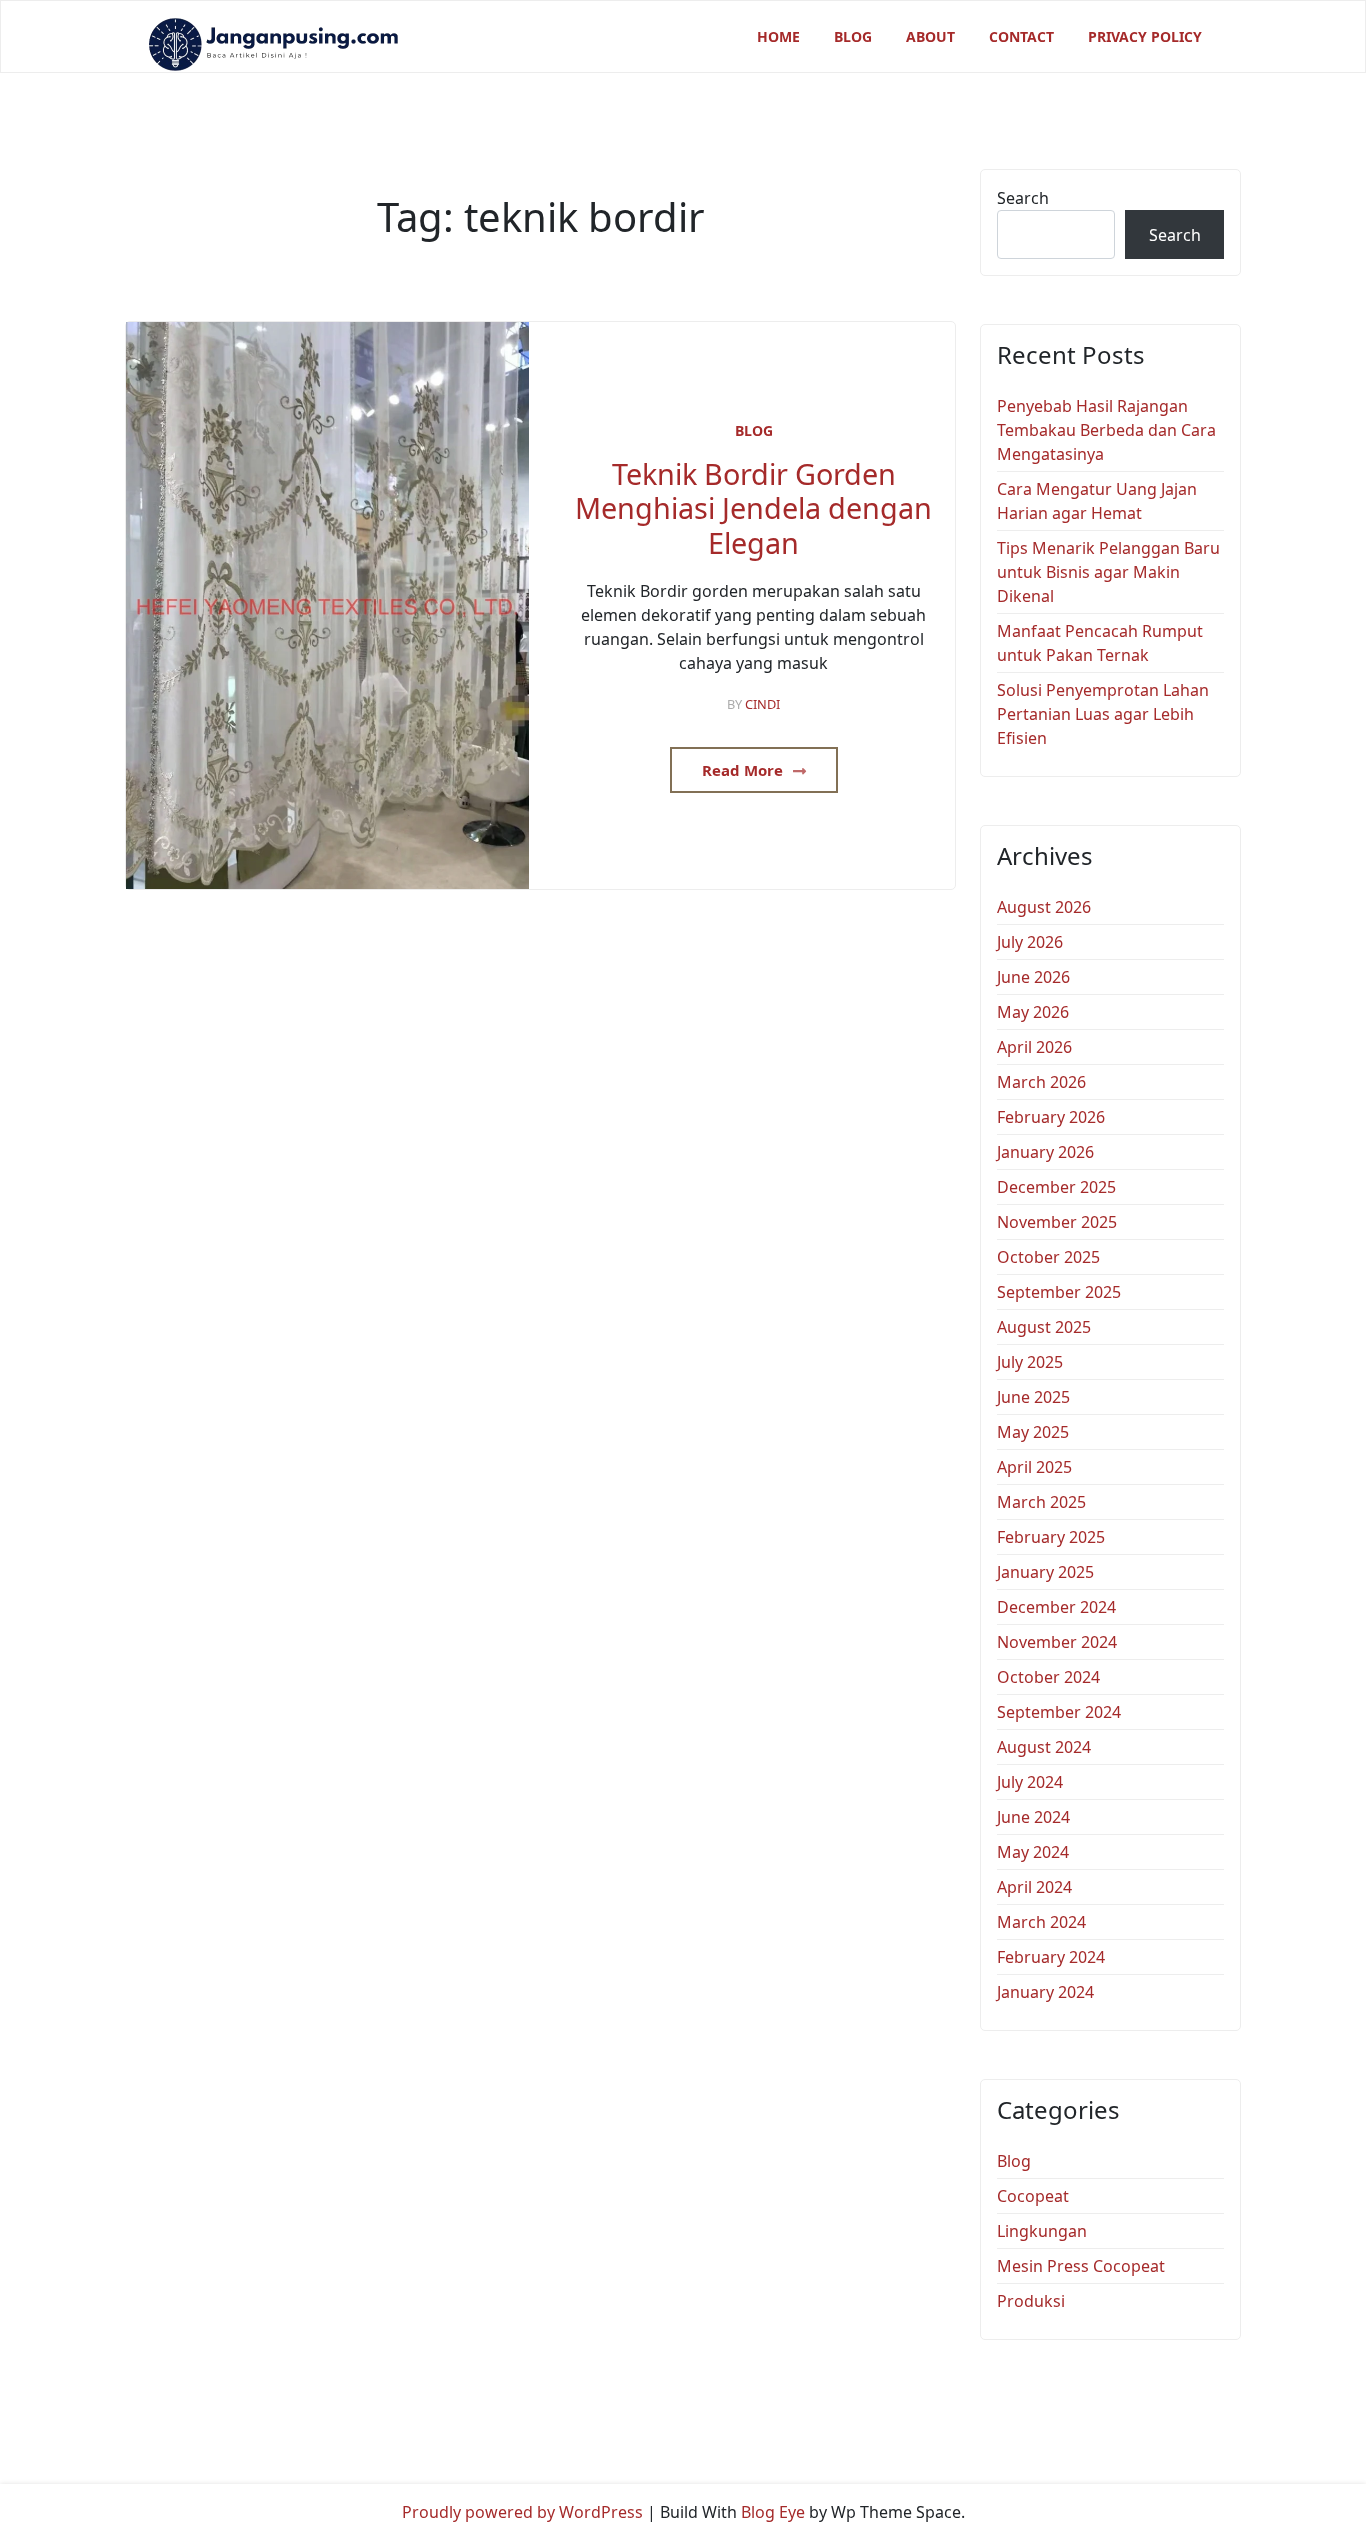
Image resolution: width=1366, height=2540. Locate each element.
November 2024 (1057, 1642)
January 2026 (1045, 1152)
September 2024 (1059, 1712)
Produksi (1031, 2301)
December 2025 (1056, 1187)
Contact (1021, 36)
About (930, 36)
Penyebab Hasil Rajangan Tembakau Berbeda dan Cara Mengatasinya (1106, 430)
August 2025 (1044, 1327)
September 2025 (1059, 1292)
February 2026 (1051, 1117)
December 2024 (1056, 1607)
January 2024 (1045, 1992)
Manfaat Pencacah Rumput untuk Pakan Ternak (1100, 643)
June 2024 (1033, 1817)
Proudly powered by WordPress (522, 2512)
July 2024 (1030, 1782)
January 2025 (1045, 1572)
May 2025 (1033, 1432)
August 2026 (1044, 907)
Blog (853, 36)
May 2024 (1033, 1852)
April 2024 (1034, 1887)
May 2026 (1033, 1012)
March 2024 (1041, 1922)
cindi (762, 704)
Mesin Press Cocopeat (1081, 2266)
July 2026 (1030, 942)
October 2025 (1048, 1257)
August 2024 (1044, 1747)
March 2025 (1041, 1502)
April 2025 (1034, 1467)
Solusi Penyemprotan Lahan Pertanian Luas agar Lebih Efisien (1103, 714)
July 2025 (1030, 1362)
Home (778, 36)
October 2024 (1048, 1677)
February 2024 (1051, 1957)
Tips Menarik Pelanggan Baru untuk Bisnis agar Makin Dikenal (1108, 572)
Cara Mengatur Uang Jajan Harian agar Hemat (1097, 501)
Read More (744, 770)
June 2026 (1033, 977)
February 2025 (1051, 1537)
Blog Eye (773, 2512)
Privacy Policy (1145, 36)
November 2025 (1057, 1222)
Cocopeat (1033, 2196)
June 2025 (1033, 1397)
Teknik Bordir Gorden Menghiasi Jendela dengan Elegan (753, 509)
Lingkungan (1042, 2231)
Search (1023, 198)
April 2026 (1034, 1047)
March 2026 (1041, 1082)
